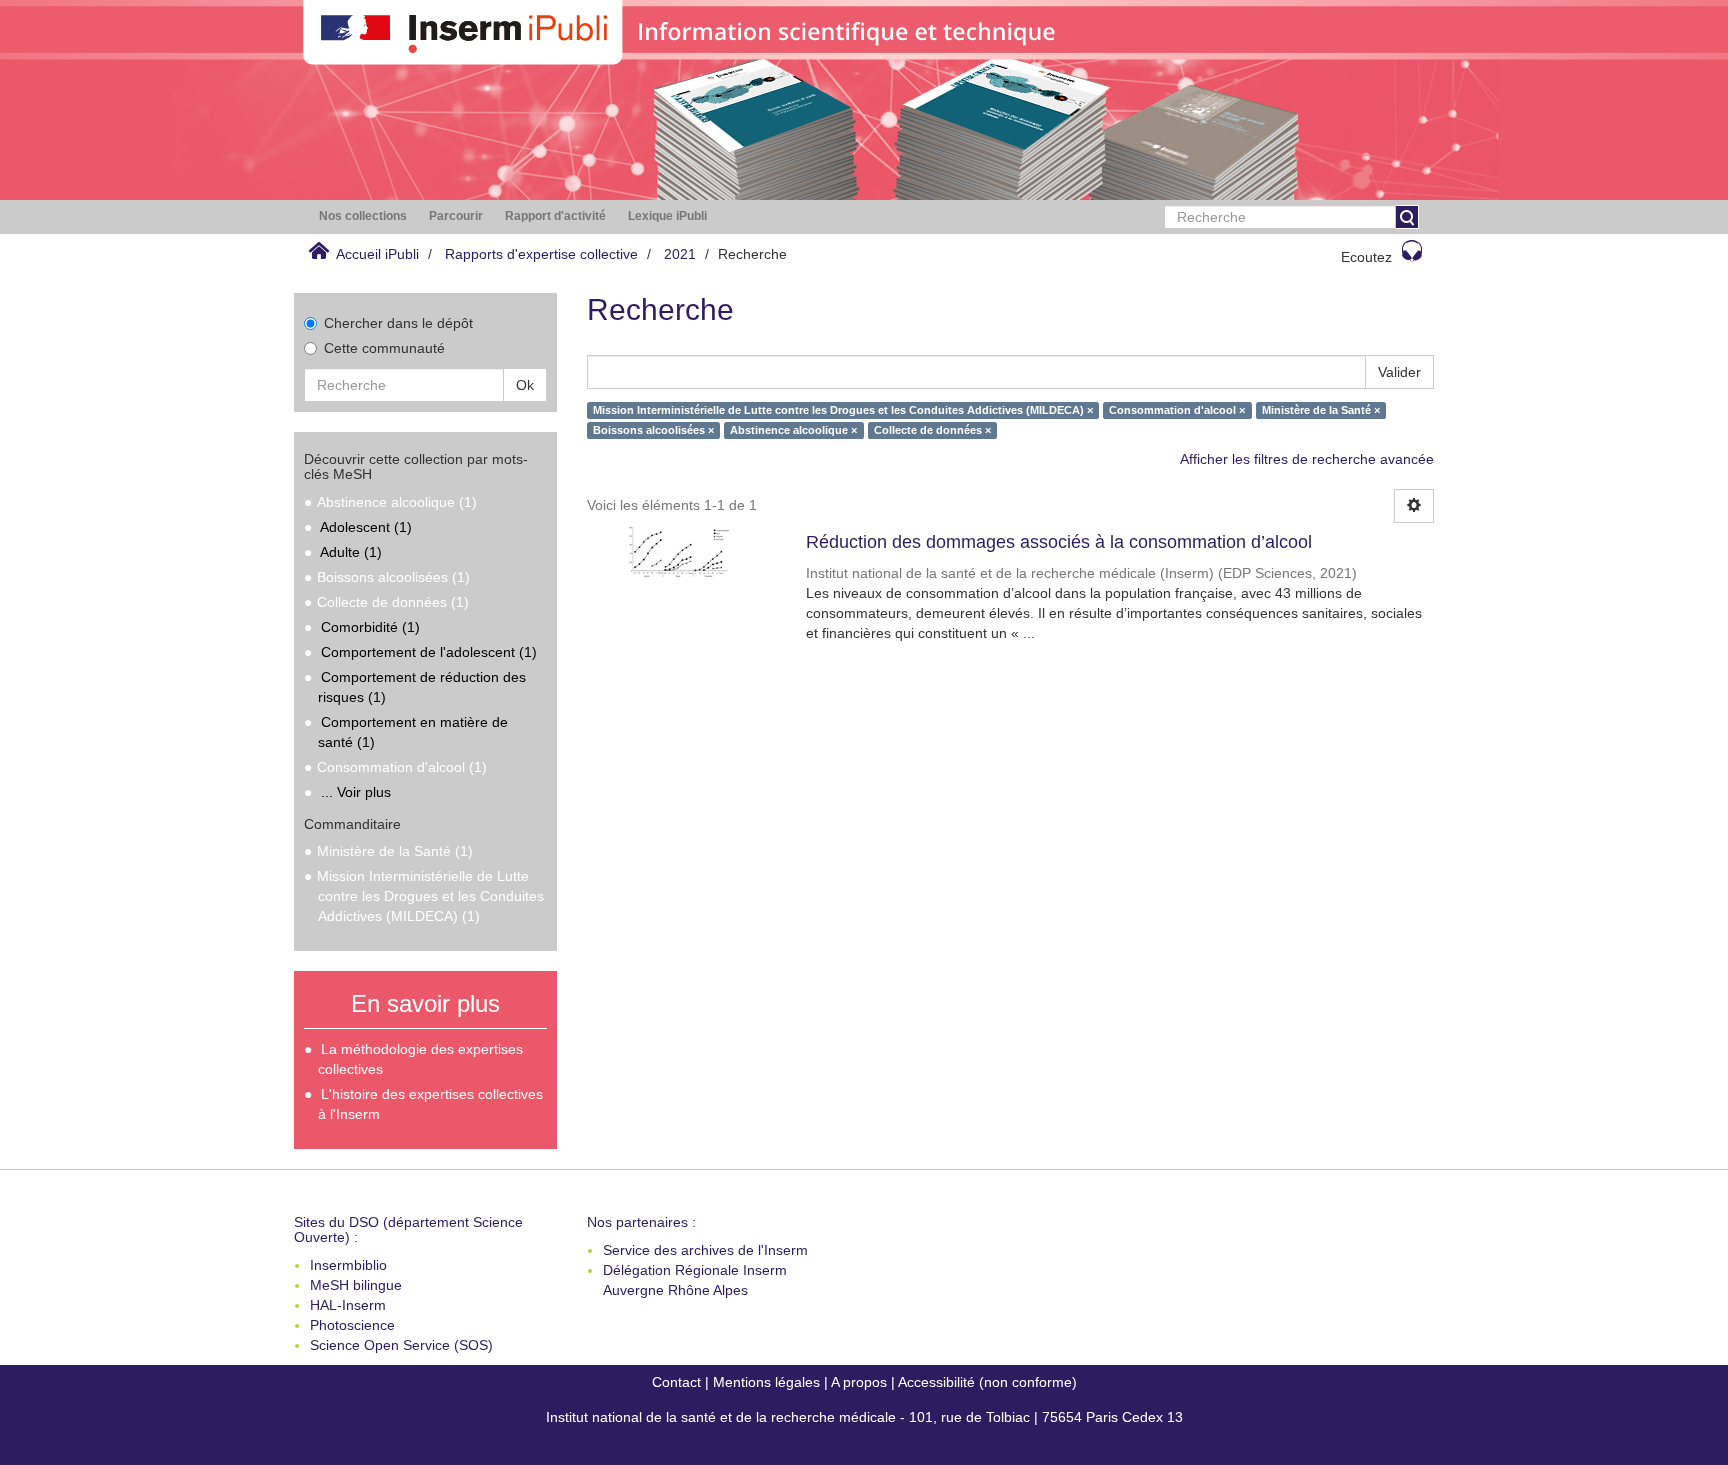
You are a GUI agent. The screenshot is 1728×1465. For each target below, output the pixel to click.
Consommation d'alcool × (1177, 410)
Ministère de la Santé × (1321, 410)
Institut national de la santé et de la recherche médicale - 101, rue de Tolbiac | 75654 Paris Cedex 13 (864, 1417)
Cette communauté (384, 348)
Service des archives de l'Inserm (705, 1250)
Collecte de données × (932, 430)
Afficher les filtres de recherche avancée (1307, 459)
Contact (676, 1382)
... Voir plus (356, 792)
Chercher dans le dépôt (398, 323)
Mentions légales (766, 1382)
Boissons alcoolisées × (653, 430)
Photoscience (352, 1325)
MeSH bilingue (356, 1285)
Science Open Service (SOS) (401, 1345)
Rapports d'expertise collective (541, 254)
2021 (680, 254)
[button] (363, 216)
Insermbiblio (348, 1265)
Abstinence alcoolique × (793, 430)
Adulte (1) (351, 552)
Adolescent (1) (366, 527)
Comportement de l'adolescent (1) (429, 652)
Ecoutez (1366, 257)
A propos (859, 1382)
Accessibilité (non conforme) (987, 1382)
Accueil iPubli (377, 254)
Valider (1399, 372)
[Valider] (1407, 217)
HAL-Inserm (348, 1305)
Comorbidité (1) (370, 627)
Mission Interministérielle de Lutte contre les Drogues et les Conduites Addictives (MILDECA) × (843, 410)
